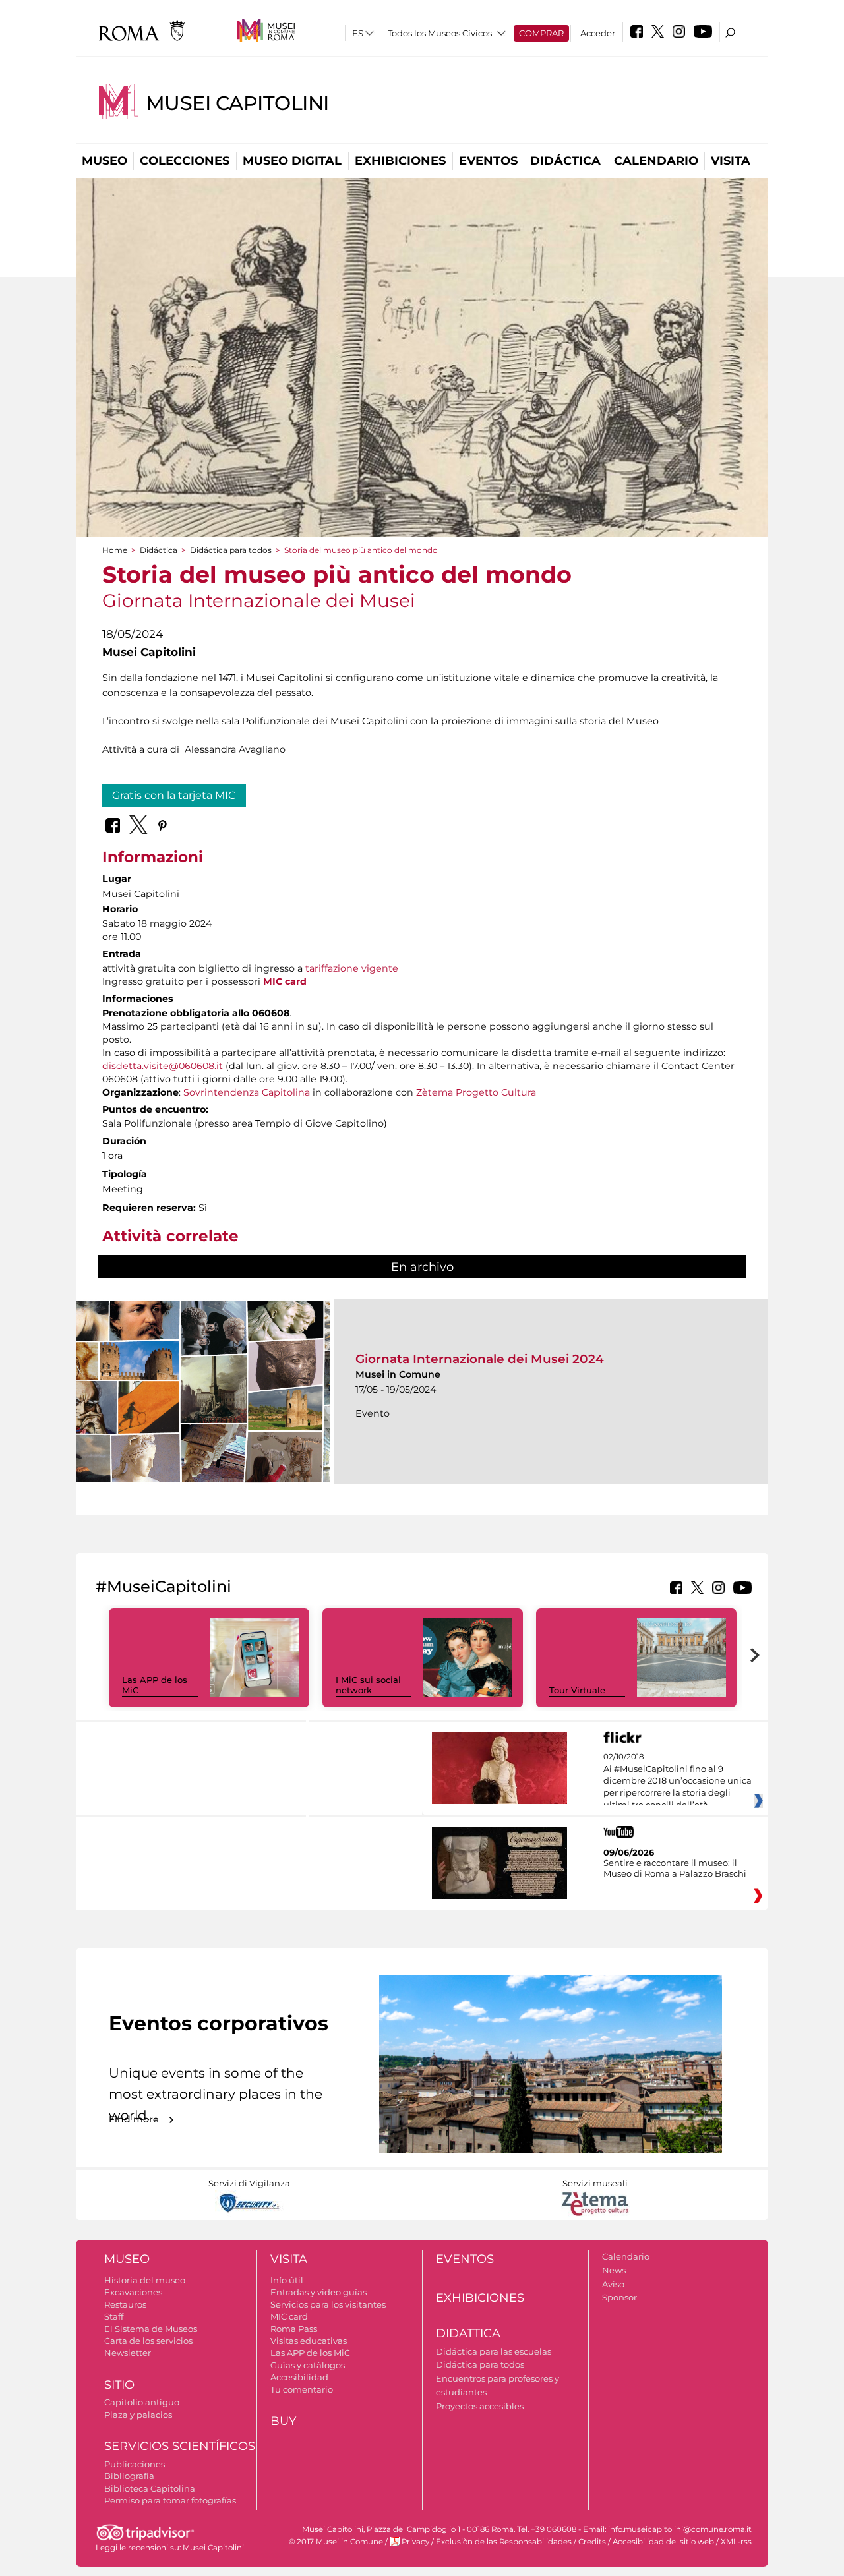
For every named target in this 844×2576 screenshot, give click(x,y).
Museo (105, 161)
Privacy (415, 2542)
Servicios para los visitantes (328, 2304)
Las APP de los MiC (310, 2353)
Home (115, 550)
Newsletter (128, 2353)
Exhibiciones (400, 161)
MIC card (289, 2316)
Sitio (119, 2385)
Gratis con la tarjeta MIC (174, 795)
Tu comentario (302, 2389)
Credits (592, 2542)
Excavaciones (133, 2292)
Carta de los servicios (148, 2341)
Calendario (656, 161)
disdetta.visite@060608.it (163, 1066)
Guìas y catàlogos (308, 2365)
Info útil (287, 2280)
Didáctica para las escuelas (494, 2351)
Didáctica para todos (231, 550)
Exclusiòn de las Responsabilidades (504, 2542)
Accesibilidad (299, 2377)
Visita (731, 161)
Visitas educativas (309, 2341)
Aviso (613, 2284)
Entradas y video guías (318, 2292)
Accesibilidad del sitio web (663, 2542)
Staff (114, 2316)
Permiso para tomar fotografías (170, 2500)
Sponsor (619, 2297)
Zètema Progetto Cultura (476, 1092)
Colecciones (185, 161)
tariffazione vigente (352, 968)
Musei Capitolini (237, 103)
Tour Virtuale (577, 1690)
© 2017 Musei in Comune (336, 2542)
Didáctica (565, 161)
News (614, 2270)
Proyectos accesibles (480, 2406)
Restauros (125, 2304)
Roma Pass (294, 2329)
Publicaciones (135, 2464)
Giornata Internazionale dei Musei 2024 (480, 1359)
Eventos (488, 161)
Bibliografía (129, 2476)
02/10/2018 (678, 1781)
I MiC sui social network (368, 1685)
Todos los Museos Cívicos (440, 33)
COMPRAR (541, 33)
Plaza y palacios (138, 2415)
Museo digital (292, 161)
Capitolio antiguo (142, 2402)
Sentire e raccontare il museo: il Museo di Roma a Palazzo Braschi (675, 1868)
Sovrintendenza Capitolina (247, 1092)
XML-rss (736, 2542)
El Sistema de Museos (151, 2329)
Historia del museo (145, 2280)
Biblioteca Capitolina (150, 2488)
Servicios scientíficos (180, 2446)
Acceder (598, 33)
